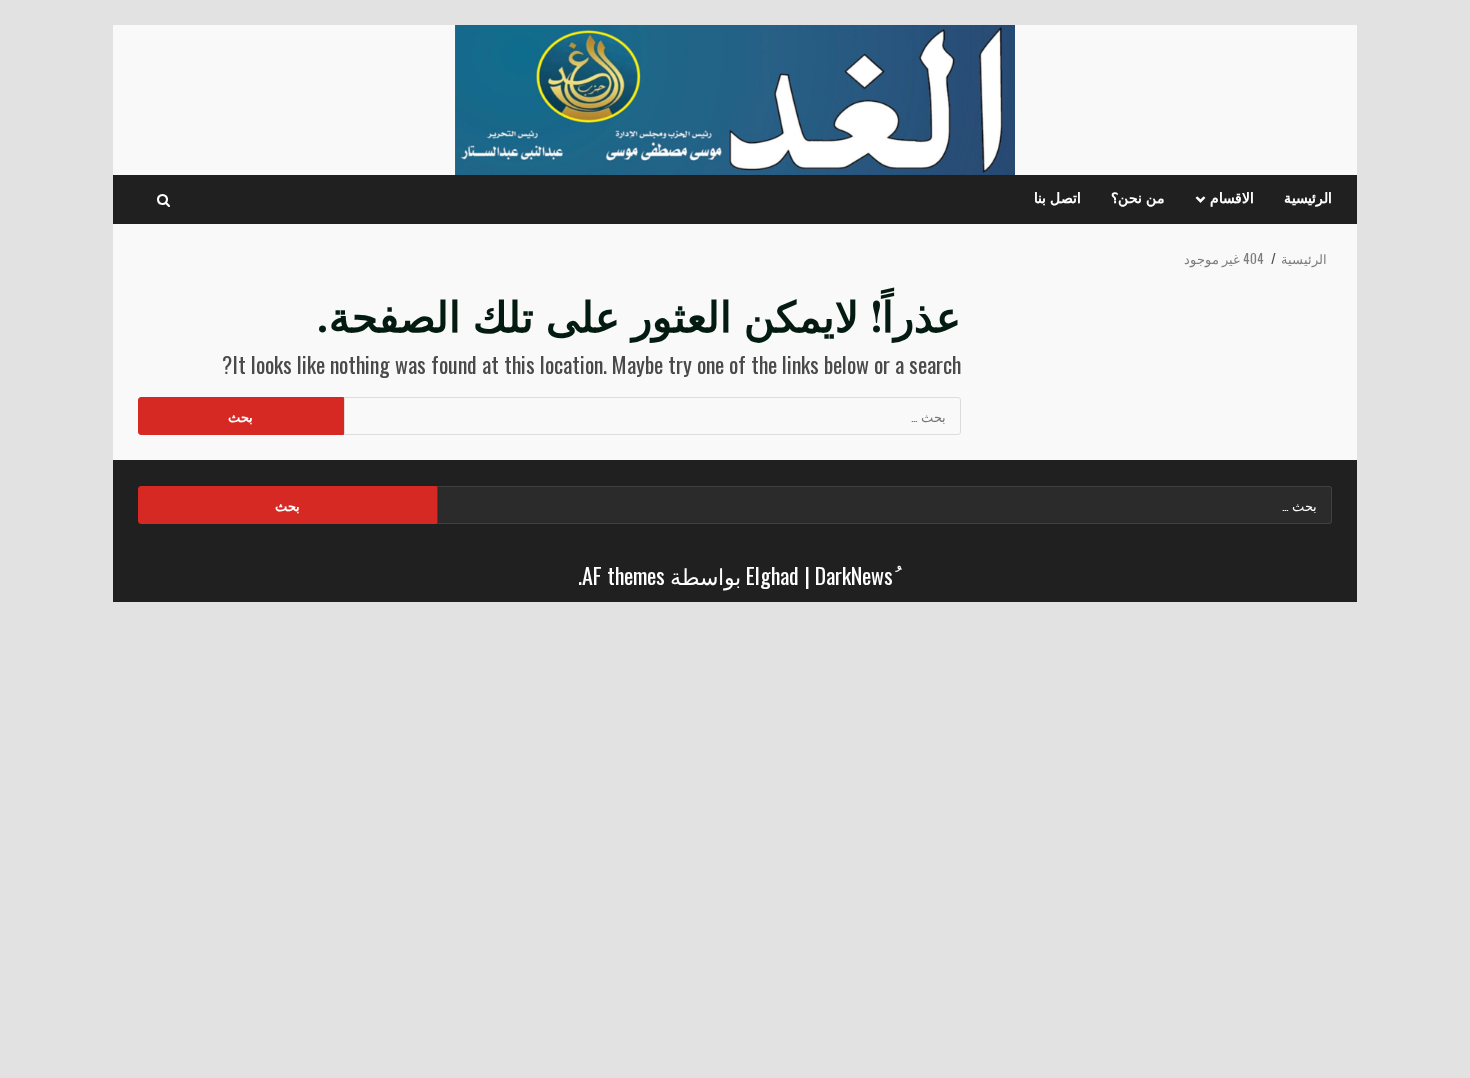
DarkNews (854, 575)
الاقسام (1232, 199)
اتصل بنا (1057, 199)
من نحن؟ (1138, 199)
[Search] (163, 200)
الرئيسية (1308, 199)
